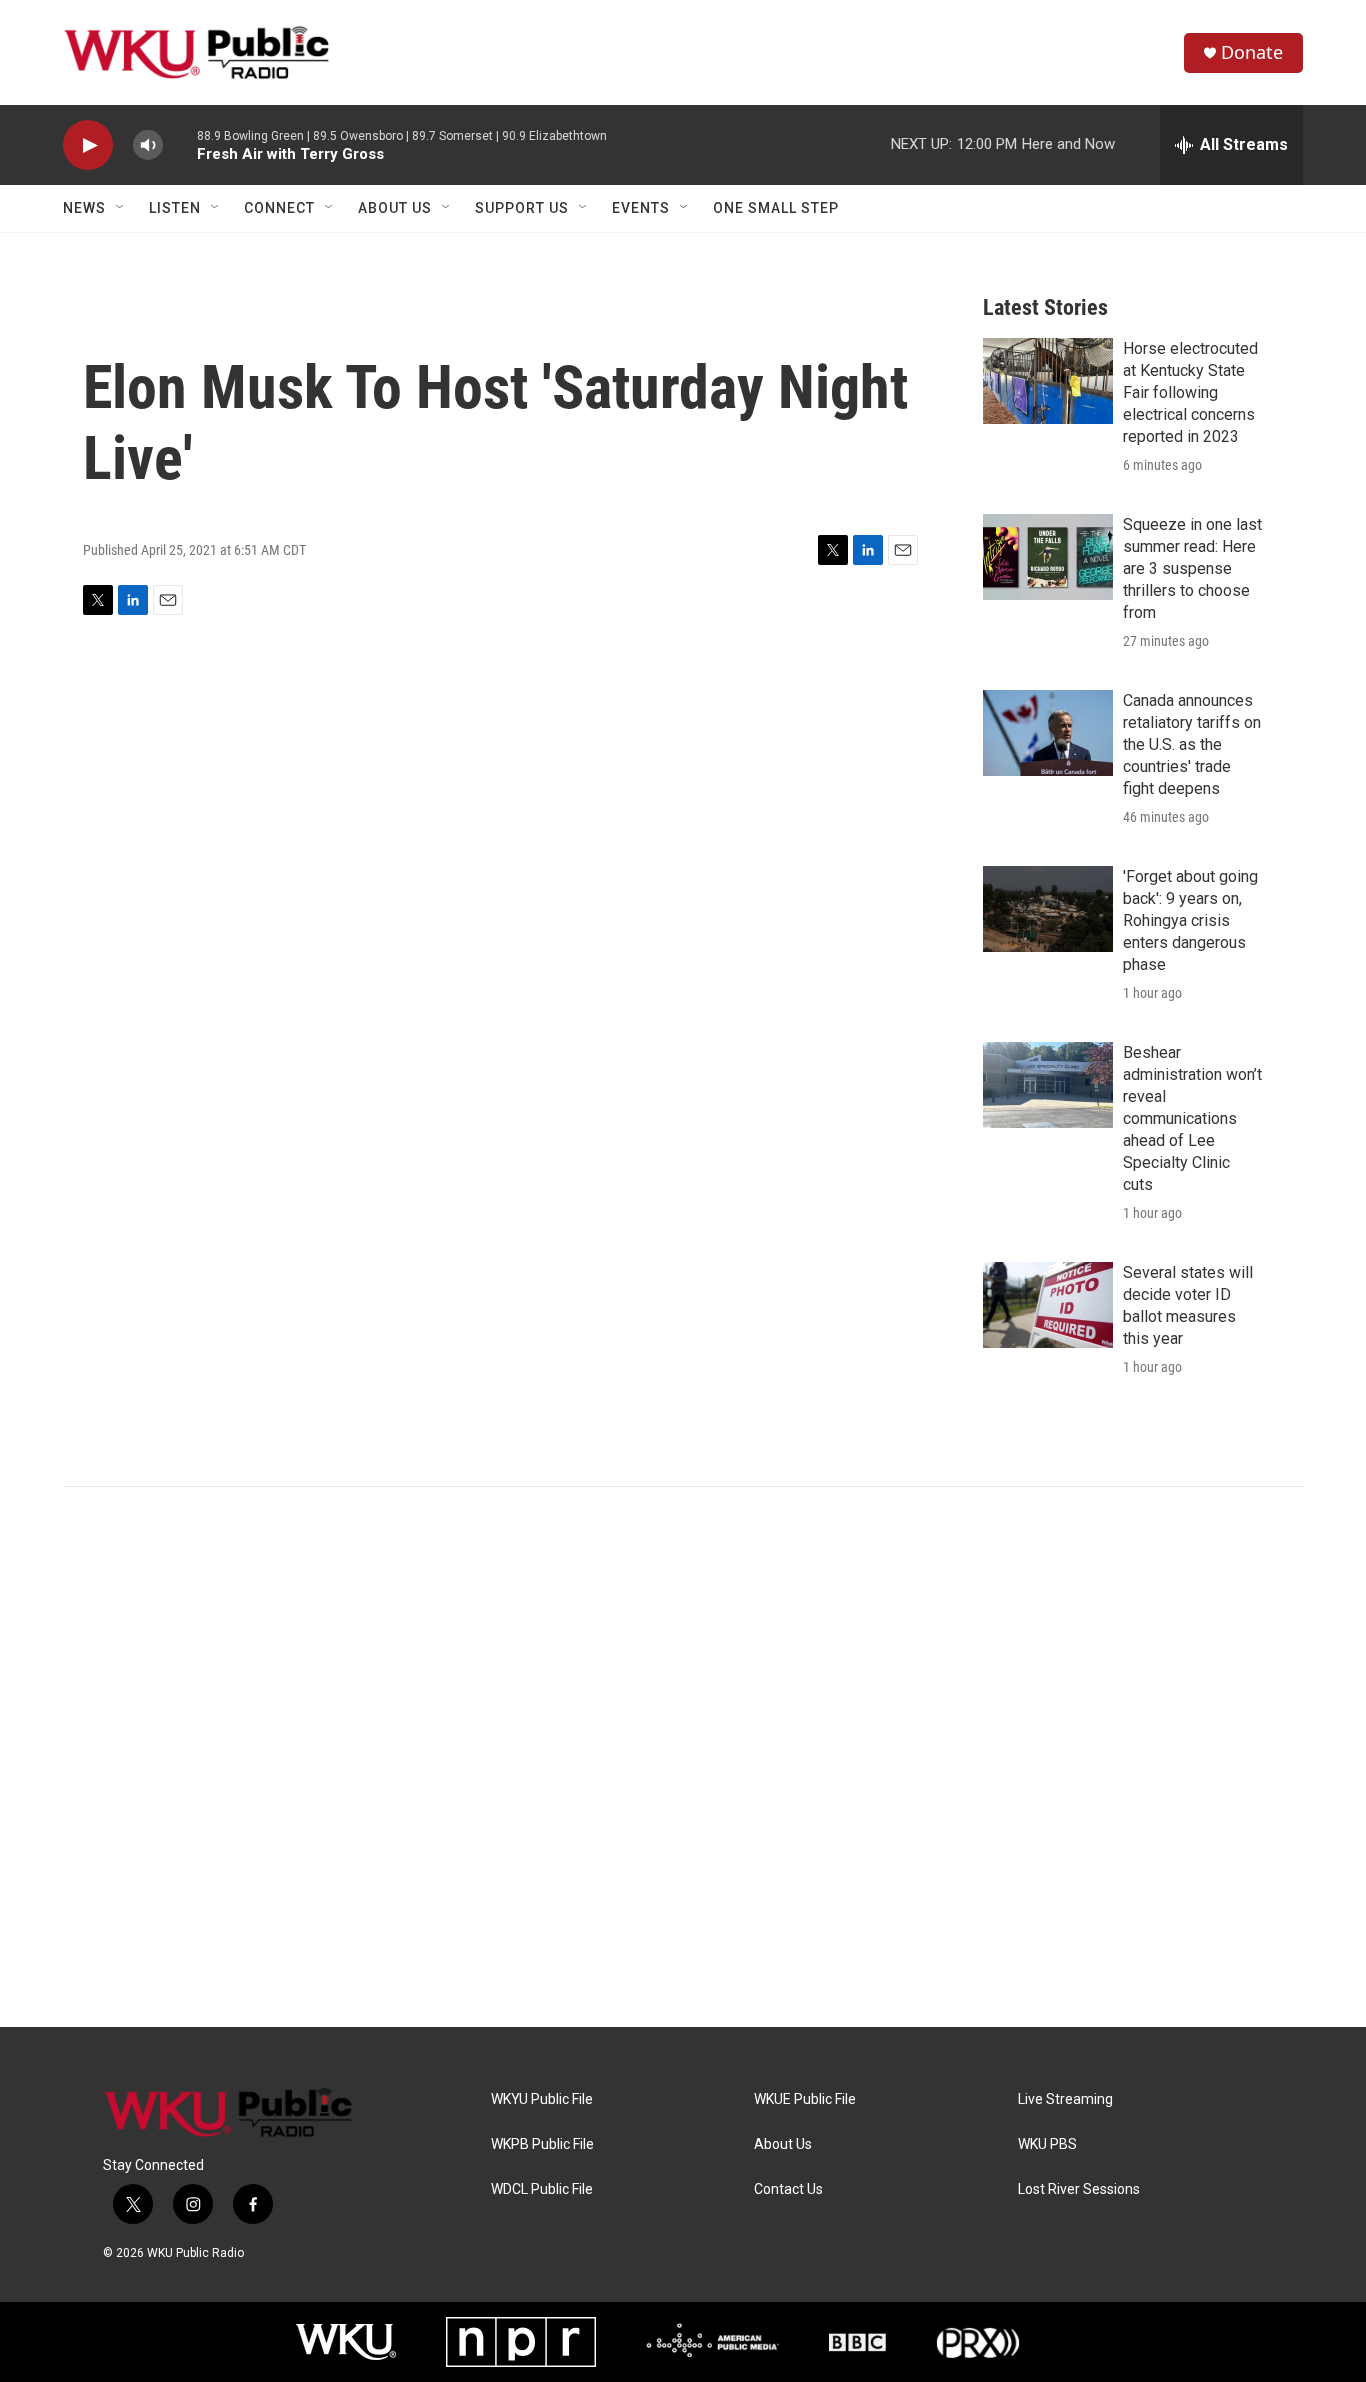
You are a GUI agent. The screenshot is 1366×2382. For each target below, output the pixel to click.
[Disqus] (683, 1757)
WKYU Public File (542, 2099)
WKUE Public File (805, 2099)
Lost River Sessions (1079, 2189)
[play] (88, 145)
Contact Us (788, 2189)
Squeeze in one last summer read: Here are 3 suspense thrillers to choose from (1192, 568)
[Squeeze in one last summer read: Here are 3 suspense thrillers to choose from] (1048, 557)
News (84, 208)
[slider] (180, 144)
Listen (175, 208)
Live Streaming (1065, 2099)
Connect (279, 208)
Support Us (522, 208)
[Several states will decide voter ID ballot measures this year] (1048, 1305)
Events (641, 208)
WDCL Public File (542, 2189)
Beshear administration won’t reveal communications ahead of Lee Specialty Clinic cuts (1192, 1118)
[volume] (148, 145)
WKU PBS (1047, 2144)
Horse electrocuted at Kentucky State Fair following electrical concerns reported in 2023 (1190, 392)
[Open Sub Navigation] (121, 208)
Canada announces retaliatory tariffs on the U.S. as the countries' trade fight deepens (1192, 744)
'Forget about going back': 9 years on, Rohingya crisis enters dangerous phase (1190, 920)
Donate (1252, 52)
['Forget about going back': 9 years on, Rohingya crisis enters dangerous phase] (1048, 909)
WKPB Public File (542, 2144)
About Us (395, 208)
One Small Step (776, 208)
